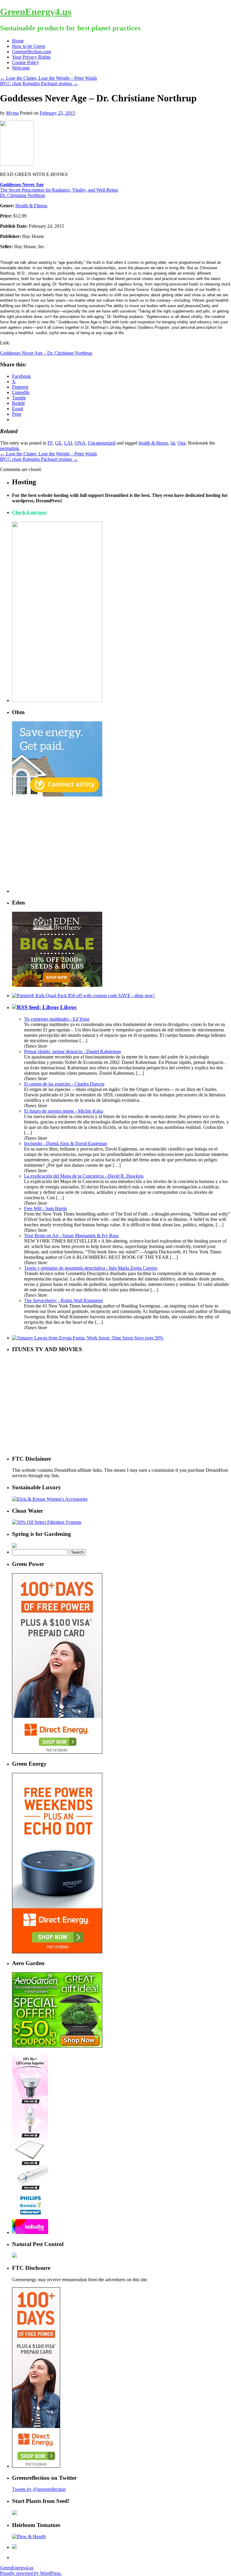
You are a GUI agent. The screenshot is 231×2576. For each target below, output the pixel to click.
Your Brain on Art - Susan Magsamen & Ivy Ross (71, 1236)
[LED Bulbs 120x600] (30, 2232)
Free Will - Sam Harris (45, 1208)
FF (50, 443)
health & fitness (153, 443)
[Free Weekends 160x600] (36, 2466)
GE (58, 443)
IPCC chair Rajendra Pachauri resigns (39, 83)
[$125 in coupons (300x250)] (57, 2046)
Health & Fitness (31, 206)
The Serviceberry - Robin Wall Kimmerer (63, 1300)
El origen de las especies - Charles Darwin (64, 1084)
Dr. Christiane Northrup (23, 195)
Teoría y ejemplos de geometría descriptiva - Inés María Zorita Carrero (91, 1268)
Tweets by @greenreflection (39, 2489)
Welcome (21, 68)
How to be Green (29, 46)
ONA (80, 443)
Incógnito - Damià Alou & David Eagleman (66, 1143)
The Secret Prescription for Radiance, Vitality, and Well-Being (59, 190)
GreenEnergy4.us (36, 12)
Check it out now (29, 512)
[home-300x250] (57, 795)
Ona (182, 443)
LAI (68, 443)
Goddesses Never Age (22, 185)
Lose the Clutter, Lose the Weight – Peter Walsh (48, 78)
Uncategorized (102, 443)
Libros (68, 1007)
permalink (9, 448)
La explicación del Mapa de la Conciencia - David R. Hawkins (84, 1176)
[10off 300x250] (57, 985)
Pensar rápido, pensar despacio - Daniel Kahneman (72, 1051)
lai (173, 443)
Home (18, 41)
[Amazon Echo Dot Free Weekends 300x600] (57, 1952)
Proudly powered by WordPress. (31, 2573)
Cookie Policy (26, 62)
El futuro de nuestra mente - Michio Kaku (64, 1111)
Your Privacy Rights (31, 57)
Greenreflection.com (31, 52)
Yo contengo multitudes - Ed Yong (57, 1019)
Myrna (12, 113)
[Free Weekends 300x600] (57, 1752)
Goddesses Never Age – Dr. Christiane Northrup (46, 353)
